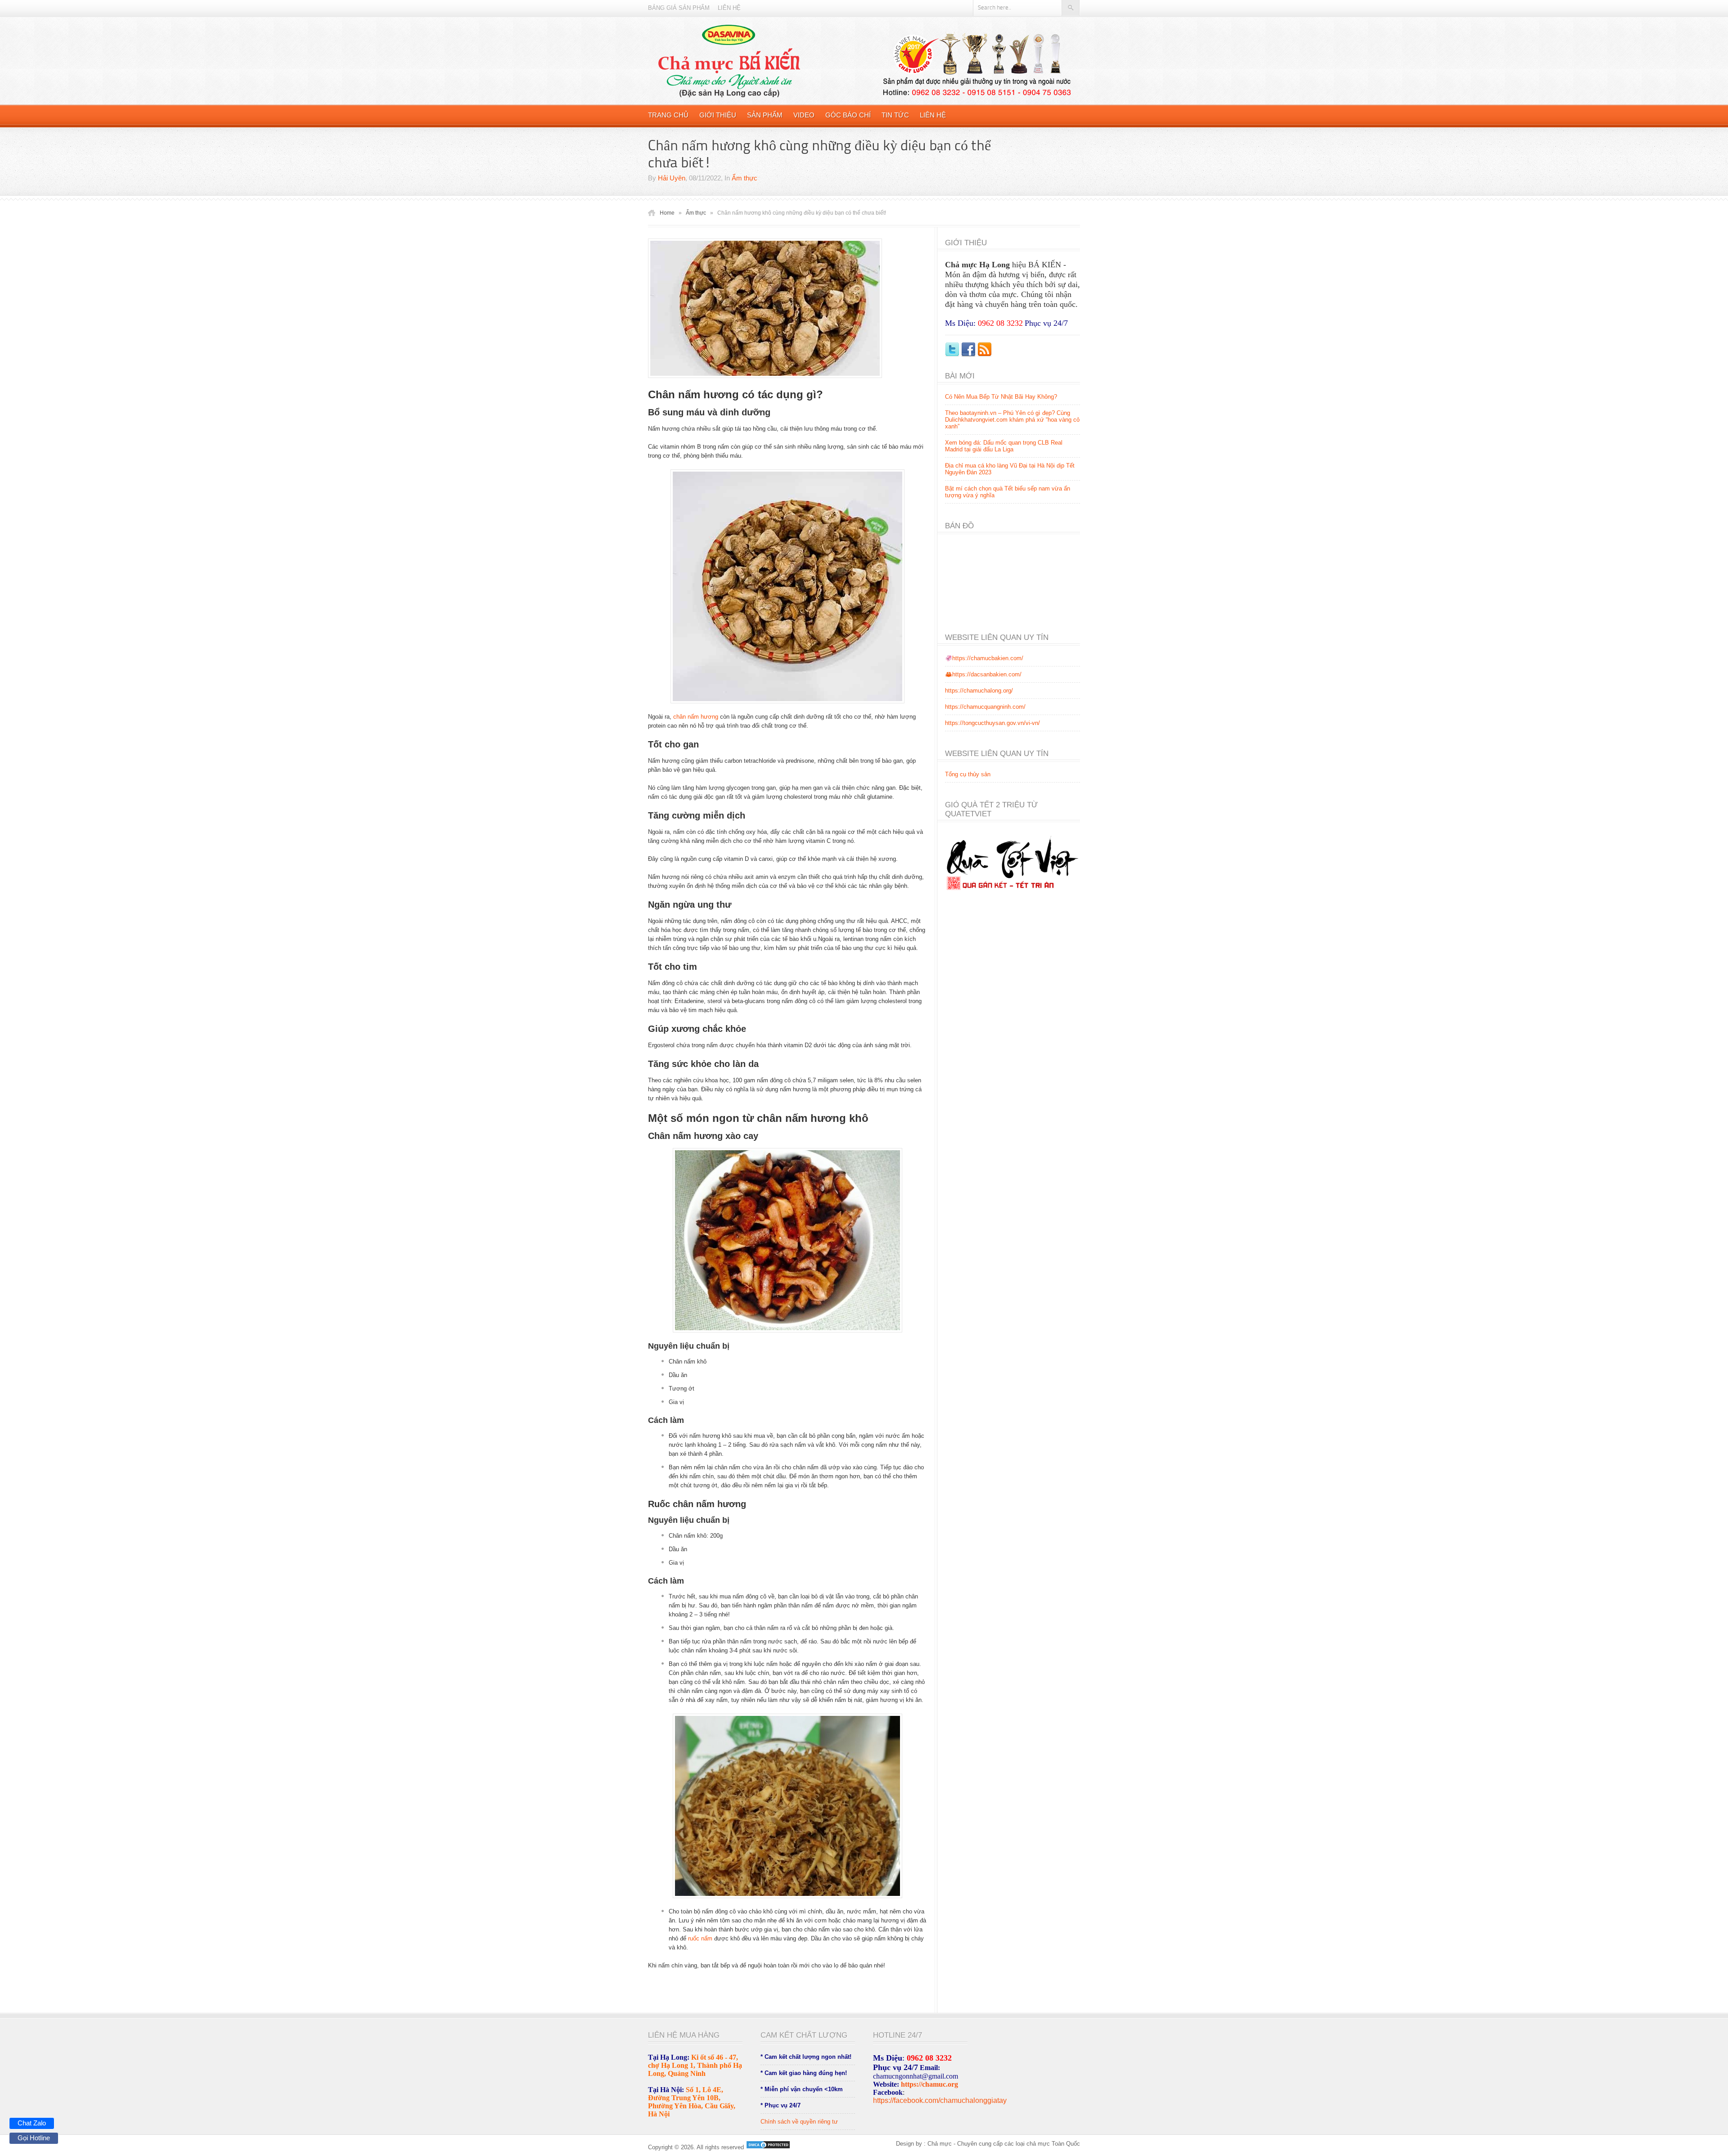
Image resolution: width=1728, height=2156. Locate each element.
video (804, 115)
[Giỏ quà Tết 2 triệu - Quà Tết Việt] (1012, 897)
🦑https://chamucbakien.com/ (984, 658)
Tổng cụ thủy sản (968, 774)
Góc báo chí (848, 115)
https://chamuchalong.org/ (979, 691)
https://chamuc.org (929, 2084)
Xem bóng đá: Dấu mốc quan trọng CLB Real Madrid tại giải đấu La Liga (1004, 446)
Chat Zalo (32, 2123)
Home (667, 213)
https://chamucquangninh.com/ (985, 707)
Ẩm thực (745, 178)
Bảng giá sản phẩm (679, 8)
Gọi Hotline (34, 2138)
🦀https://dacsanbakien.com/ (983, 674)
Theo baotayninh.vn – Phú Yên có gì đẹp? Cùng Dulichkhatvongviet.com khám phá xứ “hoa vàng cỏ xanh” (1012, 420)
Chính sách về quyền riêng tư (799, 2122)
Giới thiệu (718, 115)
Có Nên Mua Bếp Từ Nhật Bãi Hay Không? (1001, 397)
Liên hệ (729, 8)
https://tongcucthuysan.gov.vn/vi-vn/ (992, 723)
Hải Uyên (672, 178)
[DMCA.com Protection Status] (767, 2147)
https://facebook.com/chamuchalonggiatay (940, 2100)
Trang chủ (668, 115)
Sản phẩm (765, 115)
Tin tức (895, 115)
